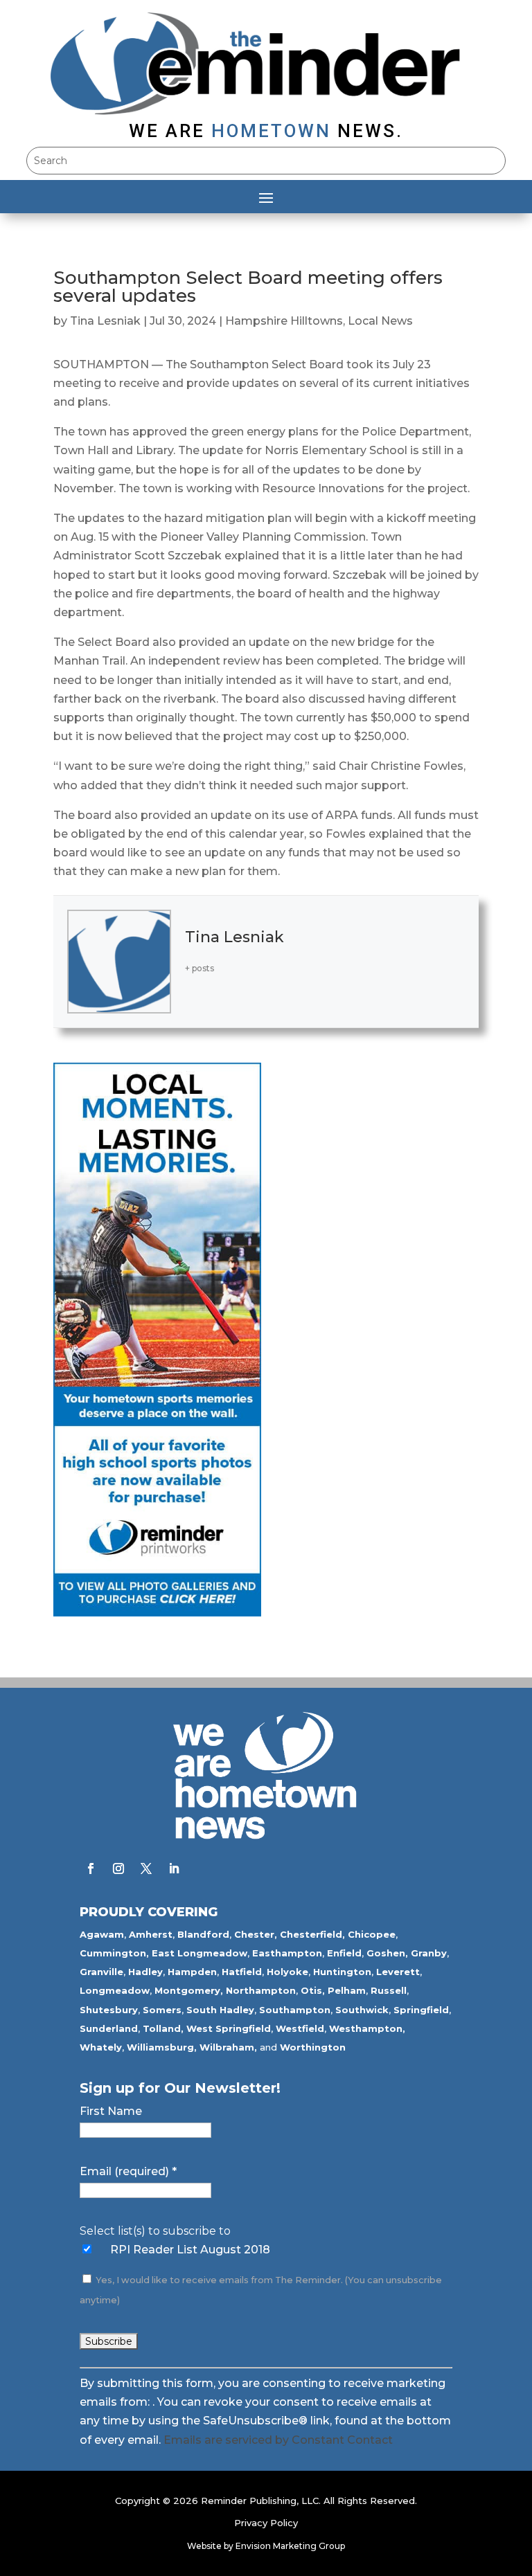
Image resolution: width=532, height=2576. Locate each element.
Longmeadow (115, 1990)
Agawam (102, 1934)
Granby (429, 1953)
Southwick (362, 2010)
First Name (111, 2111)
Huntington (342, 1972)
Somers (162, 2010)
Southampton (295, 2010)
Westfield (300, 2028)
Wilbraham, (228, 2047)
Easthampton (287, 1953)
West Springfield (229, 2028)
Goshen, (387, 1953)
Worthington (313, 2047)
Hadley (145, 1972)
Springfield (421, 2010)
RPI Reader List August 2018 (190, 2250)
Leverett (398, 1972)
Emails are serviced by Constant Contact (278, 2440)
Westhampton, (367, 2028)
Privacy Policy (266, 2523)
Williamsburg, (162, 2047)
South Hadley (220, 2010)
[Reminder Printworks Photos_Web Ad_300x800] (157, 1613)
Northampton (261, 1990)
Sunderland (109, 2028)
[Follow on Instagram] (118, 1868)
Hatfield (242, 1972)
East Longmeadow (199, 1953)
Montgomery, (189, 1990)
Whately (101, 2047)
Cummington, (114, 1953)
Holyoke (287, 1972)
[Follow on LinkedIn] (174, 1868)
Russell (389, 1990)
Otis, (313, 1990)
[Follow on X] (146, 1868)
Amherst (151, 1934)
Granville (101, 1972)
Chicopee (372, 1934)
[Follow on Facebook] (91, 1868)
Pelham (347, 1990)
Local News (380, 321)
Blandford (203, 1934)
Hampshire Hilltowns (284, 321)
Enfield (344, 1953)
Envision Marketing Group (290, 2546)
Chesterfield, (312, 1934)
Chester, (256, 1934)
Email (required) (128, 2171)
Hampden (192, 1972)
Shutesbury (109, 2010)
